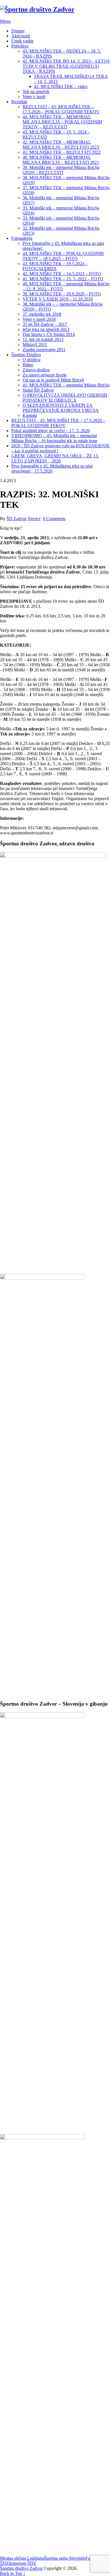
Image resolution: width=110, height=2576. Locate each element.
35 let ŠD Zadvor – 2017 (45, 324)
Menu (5, 21)
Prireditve (20, 46)
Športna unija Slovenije (65, 2558)
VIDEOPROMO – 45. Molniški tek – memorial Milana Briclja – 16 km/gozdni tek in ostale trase (54, 438)
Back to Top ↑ (13, 2573)
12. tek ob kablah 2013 (43, 339)
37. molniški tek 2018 (42, 314)
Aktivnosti (21, 36)
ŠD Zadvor (16, 519)
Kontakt (30, 415)
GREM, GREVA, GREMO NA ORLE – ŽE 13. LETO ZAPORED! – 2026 (55, 458)
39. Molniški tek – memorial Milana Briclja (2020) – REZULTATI (61, 170)
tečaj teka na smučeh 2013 (46, 329)
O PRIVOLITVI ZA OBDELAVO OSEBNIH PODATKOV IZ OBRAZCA (65, 398)
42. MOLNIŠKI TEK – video (61, 86)
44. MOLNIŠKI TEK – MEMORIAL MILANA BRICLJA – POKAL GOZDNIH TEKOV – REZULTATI (62, 122)
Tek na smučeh (36, 92)
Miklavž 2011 (35, 345)
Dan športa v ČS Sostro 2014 (49, 334)
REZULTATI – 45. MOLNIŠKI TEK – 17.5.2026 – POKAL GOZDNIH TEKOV (61, 109)
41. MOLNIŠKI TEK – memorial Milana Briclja (66, 385)
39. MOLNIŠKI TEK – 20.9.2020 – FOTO (62, 294)
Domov (18, 31)
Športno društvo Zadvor (21, 2568)
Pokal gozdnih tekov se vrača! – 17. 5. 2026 (50, 431)
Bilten (28, 365)
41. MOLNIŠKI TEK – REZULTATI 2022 (62, 152)
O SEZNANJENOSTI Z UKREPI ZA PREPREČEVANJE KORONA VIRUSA (61, 408)
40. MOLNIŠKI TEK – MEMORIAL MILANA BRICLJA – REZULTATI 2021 (61, 160)
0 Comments (54, 519)
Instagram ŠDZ (22, 2563)
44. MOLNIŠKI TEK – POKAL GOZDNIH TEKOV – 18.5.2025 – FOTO (63, 256)
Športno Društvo (26, 355)
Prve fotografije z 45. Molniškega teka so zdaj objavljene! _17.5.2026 (52, 469)
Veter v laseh (34, 97)
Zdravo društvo (36, 370)
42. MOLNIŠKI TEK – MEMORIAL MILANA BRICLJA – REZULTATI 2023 (61, 145)
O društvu (31, 360)
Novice (34, 519)
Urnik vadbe (22, 41)
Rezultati (19, 102)
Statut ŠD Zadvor (38, 390)
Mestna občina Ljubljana (22, 2558)
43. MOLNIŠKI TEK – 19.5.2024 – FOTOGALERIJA (55, 266)
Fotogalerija (22, 238)
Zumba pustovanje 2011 (44, 350)
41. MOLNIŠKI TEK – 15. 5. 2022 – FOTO (63, 279)
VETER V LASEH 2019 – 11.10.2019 (58, 299)
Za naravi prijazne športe (45, 375)
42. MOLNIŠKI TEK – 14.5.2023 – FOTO (62, 274)
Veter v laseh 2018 (39, 319)
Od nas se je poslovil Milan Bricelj (53, 380)
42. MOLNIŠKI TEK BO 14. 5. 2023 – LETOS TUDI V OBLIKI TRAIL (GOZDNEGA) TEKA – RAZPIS (66, 66)
